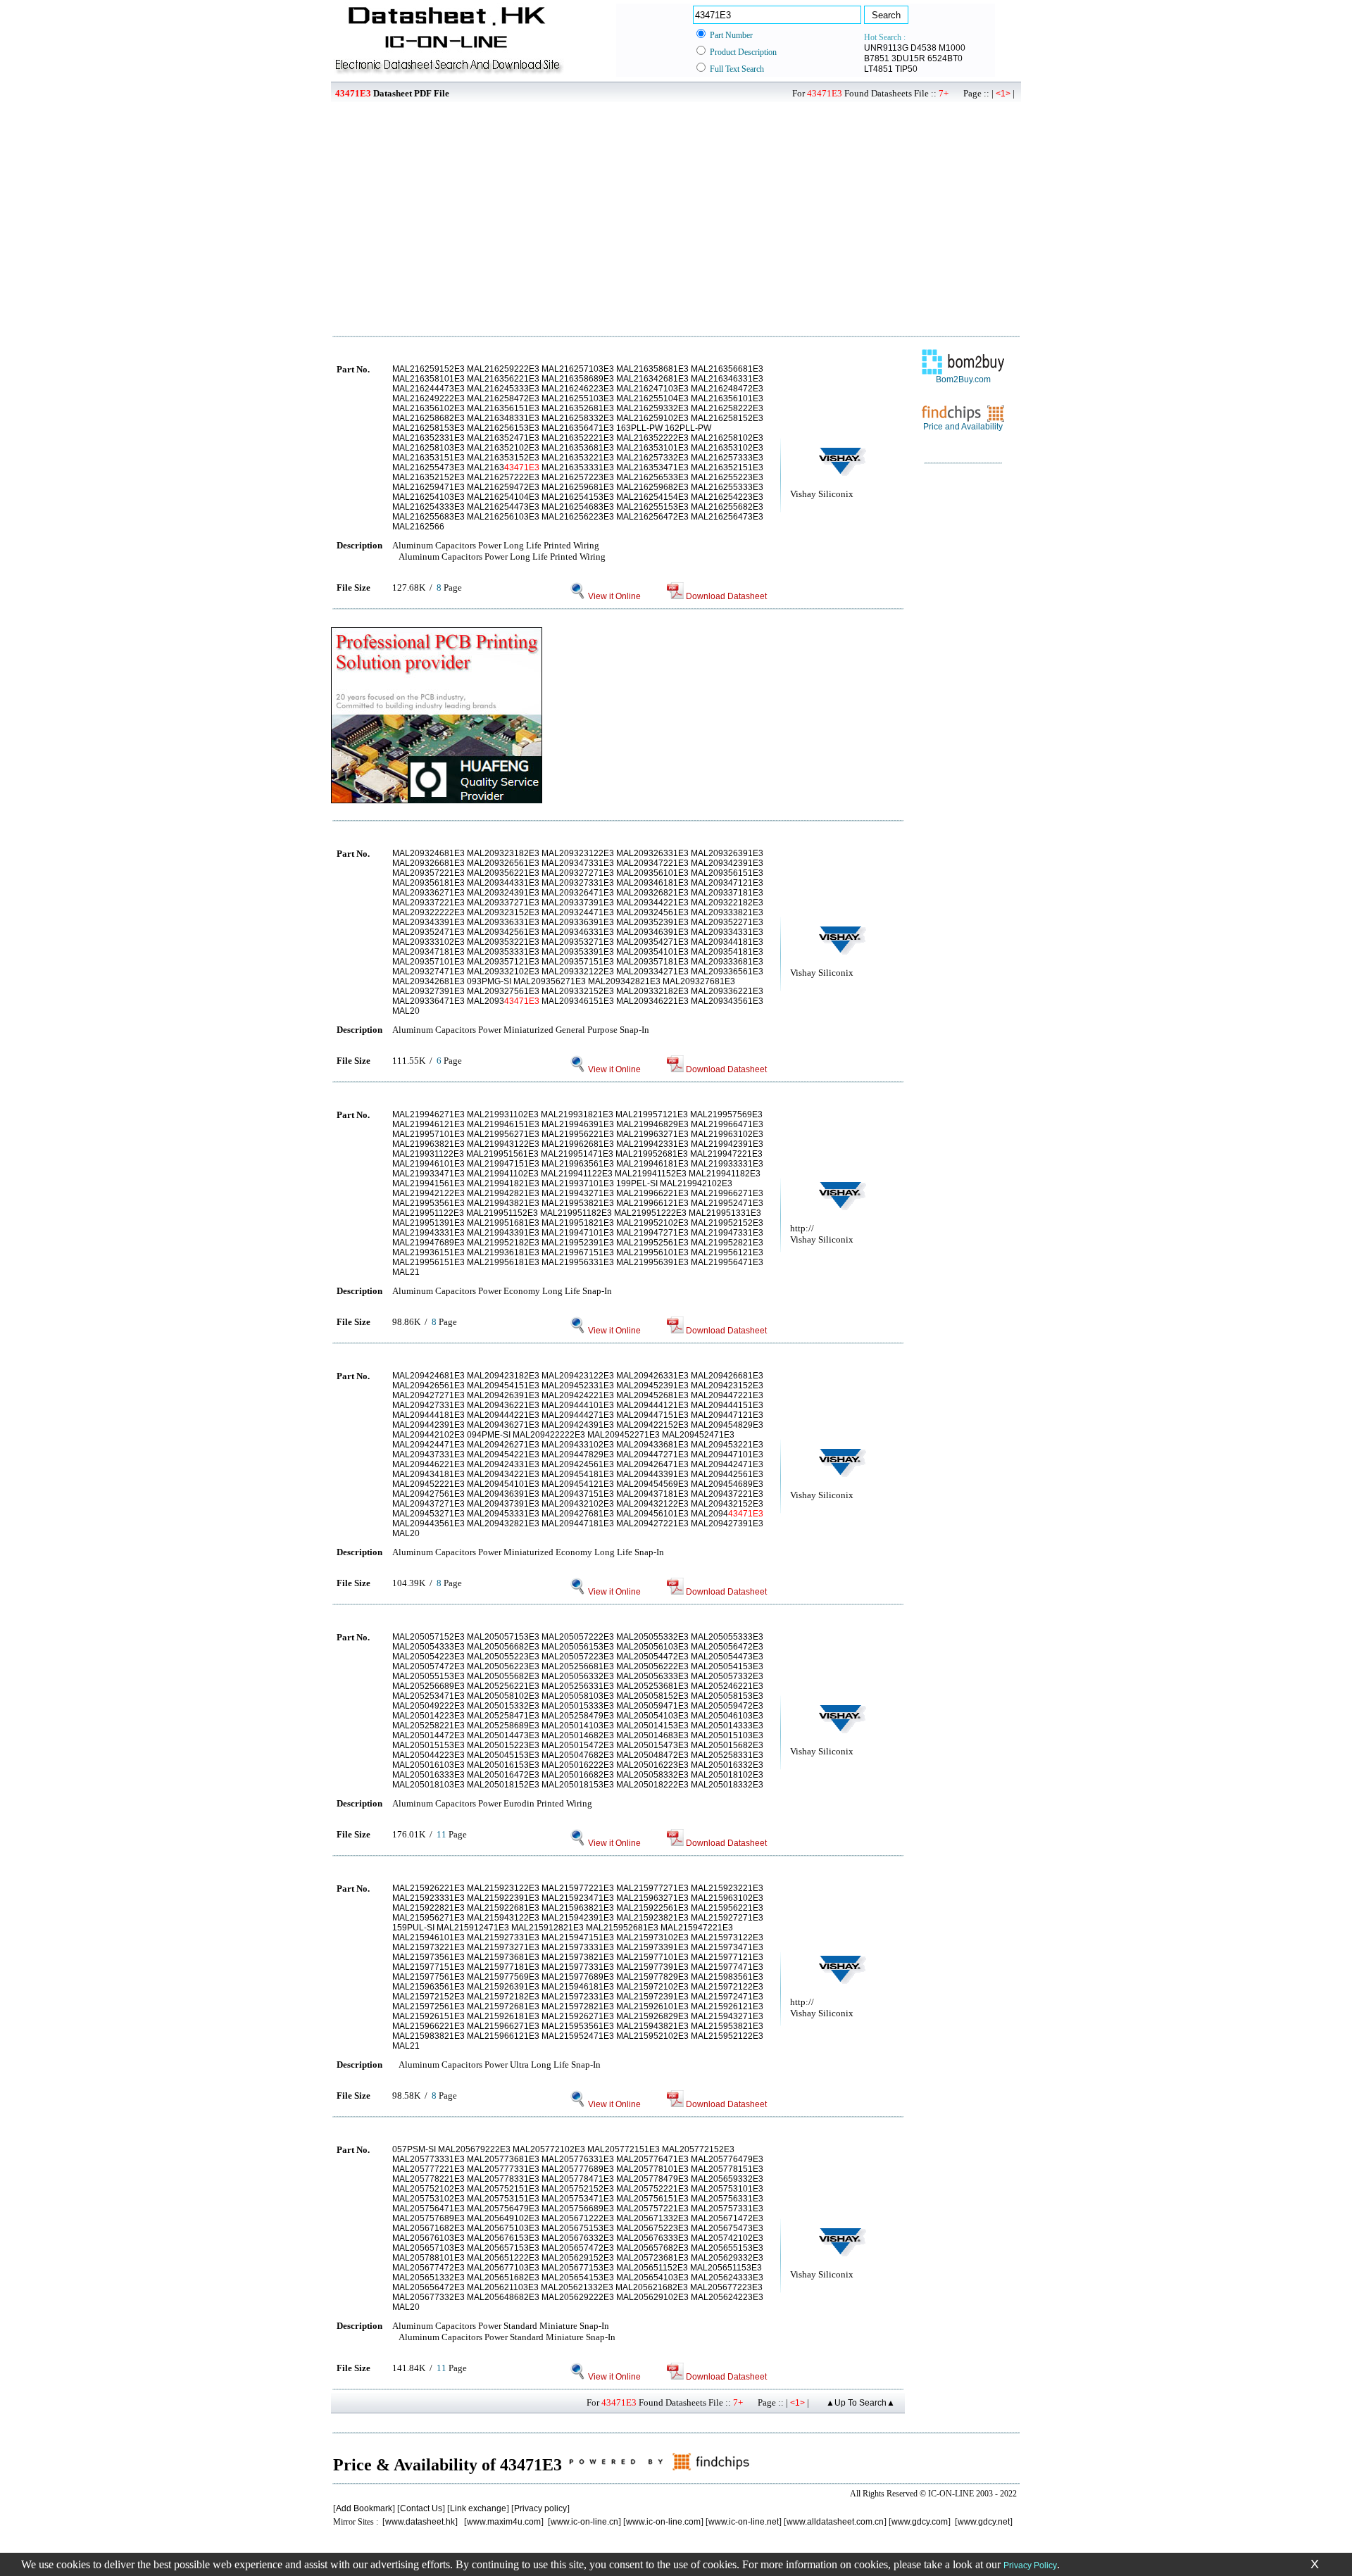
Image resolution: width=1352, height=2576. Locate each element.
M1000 (952, 48)
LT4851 (878, 69)
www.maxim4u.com (504, 2522)
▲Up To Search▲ (860, 2403)
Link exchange (478, 2508)
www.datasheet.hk (420, 2522)
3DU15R (908, 58)
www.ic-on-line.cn (584, 2522)
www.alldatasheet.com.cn (835, 2522)
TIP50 (906, 69)
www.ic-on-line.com (663, 2522)
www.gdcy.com (920, 2522)
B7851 (877, 58)
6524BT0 (945, 58)
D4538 (924, 48)
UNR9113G (886, 48)
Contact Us (421, 2508)
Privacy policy (540, 2508)
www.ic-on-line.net (744, 2522)
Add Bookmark (364, 2508)
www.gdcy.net (984, 2522)
